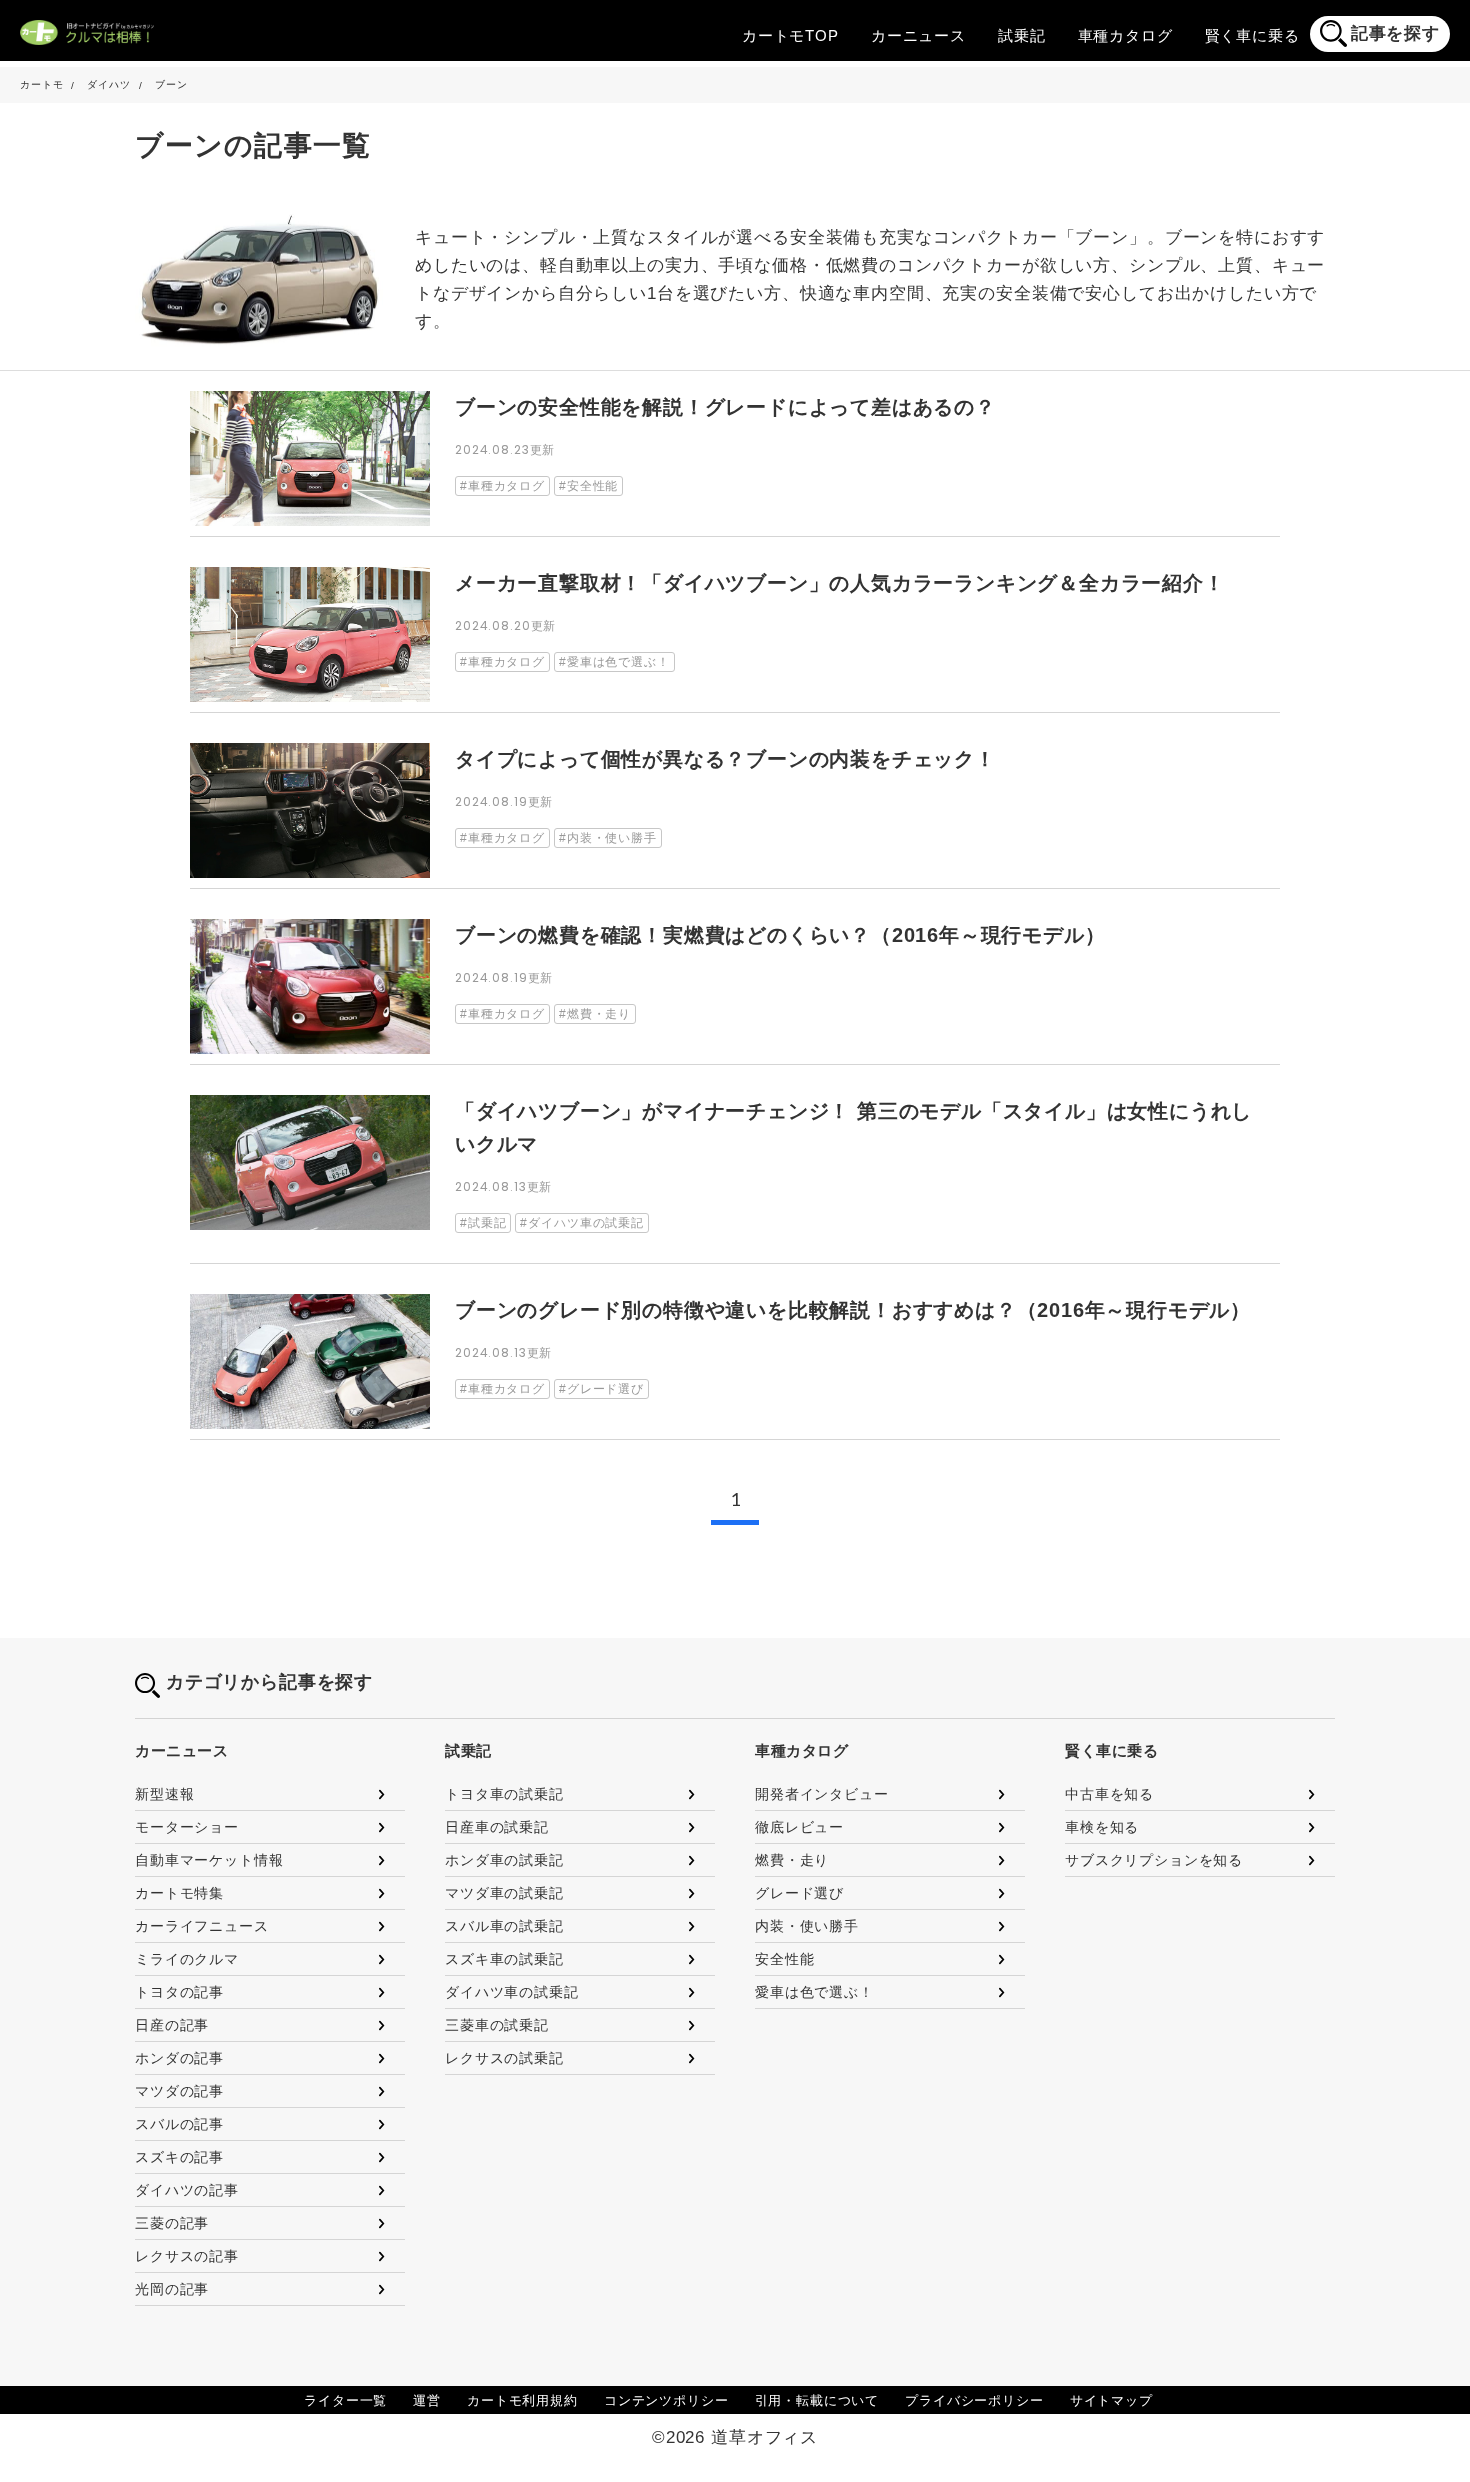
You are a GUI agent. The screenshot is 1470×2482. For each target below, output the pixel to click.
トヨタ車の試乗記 (504, 1794)
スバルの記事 (179, 2124)
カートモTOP (790, 35)
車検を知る (1102, 1827)
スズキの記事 (179, 2157)
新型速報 (164, 1794)
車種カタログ (1125, 35)
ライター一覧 (345, 2400)
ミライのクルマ (187, 1959)
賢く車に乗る (1252, 35)
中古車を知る (1109, 1794)
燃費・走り (792, 1860)
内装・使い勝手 (807, 1926)
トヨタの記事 (179, 1992)
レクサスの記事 (187, 2256)
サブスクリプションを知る (1154, 1860)
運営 (427, 2400)
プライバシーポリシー (974, 2400)
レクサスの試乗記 (504, 2058)
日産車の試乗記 (497, 1827)
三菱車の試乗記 (497, 2025)
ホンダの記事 (179, 2058)
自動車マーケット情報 (209, 1860)
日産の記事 (172, 2025)
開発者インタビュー (822, 1794)
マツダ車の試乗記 (504, 1893)
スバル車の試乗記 (504, 1926)
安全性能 (784, 1959)
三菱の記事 (172, 2223)
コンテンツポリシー (666, 2400)
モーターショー (187, 1827)
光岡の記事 (172, 2289)
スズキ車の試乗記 (504, 1959)
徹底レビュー (799, 1827)
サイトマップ (1111, 2400)
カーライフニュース (202, 1926)
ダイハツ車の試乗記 (512, 1992)
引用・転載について (817, 2400)
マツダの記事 (179, 2091)
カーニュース (918, 35)
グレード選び (799, 1893)
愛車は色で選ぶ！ (814, 1992)
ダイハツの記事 (187, 2190)
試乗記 (1022, 35)
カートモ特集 (179, 1893)
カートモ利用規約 (522, 2400)
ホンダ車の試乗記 (504, 1860)
